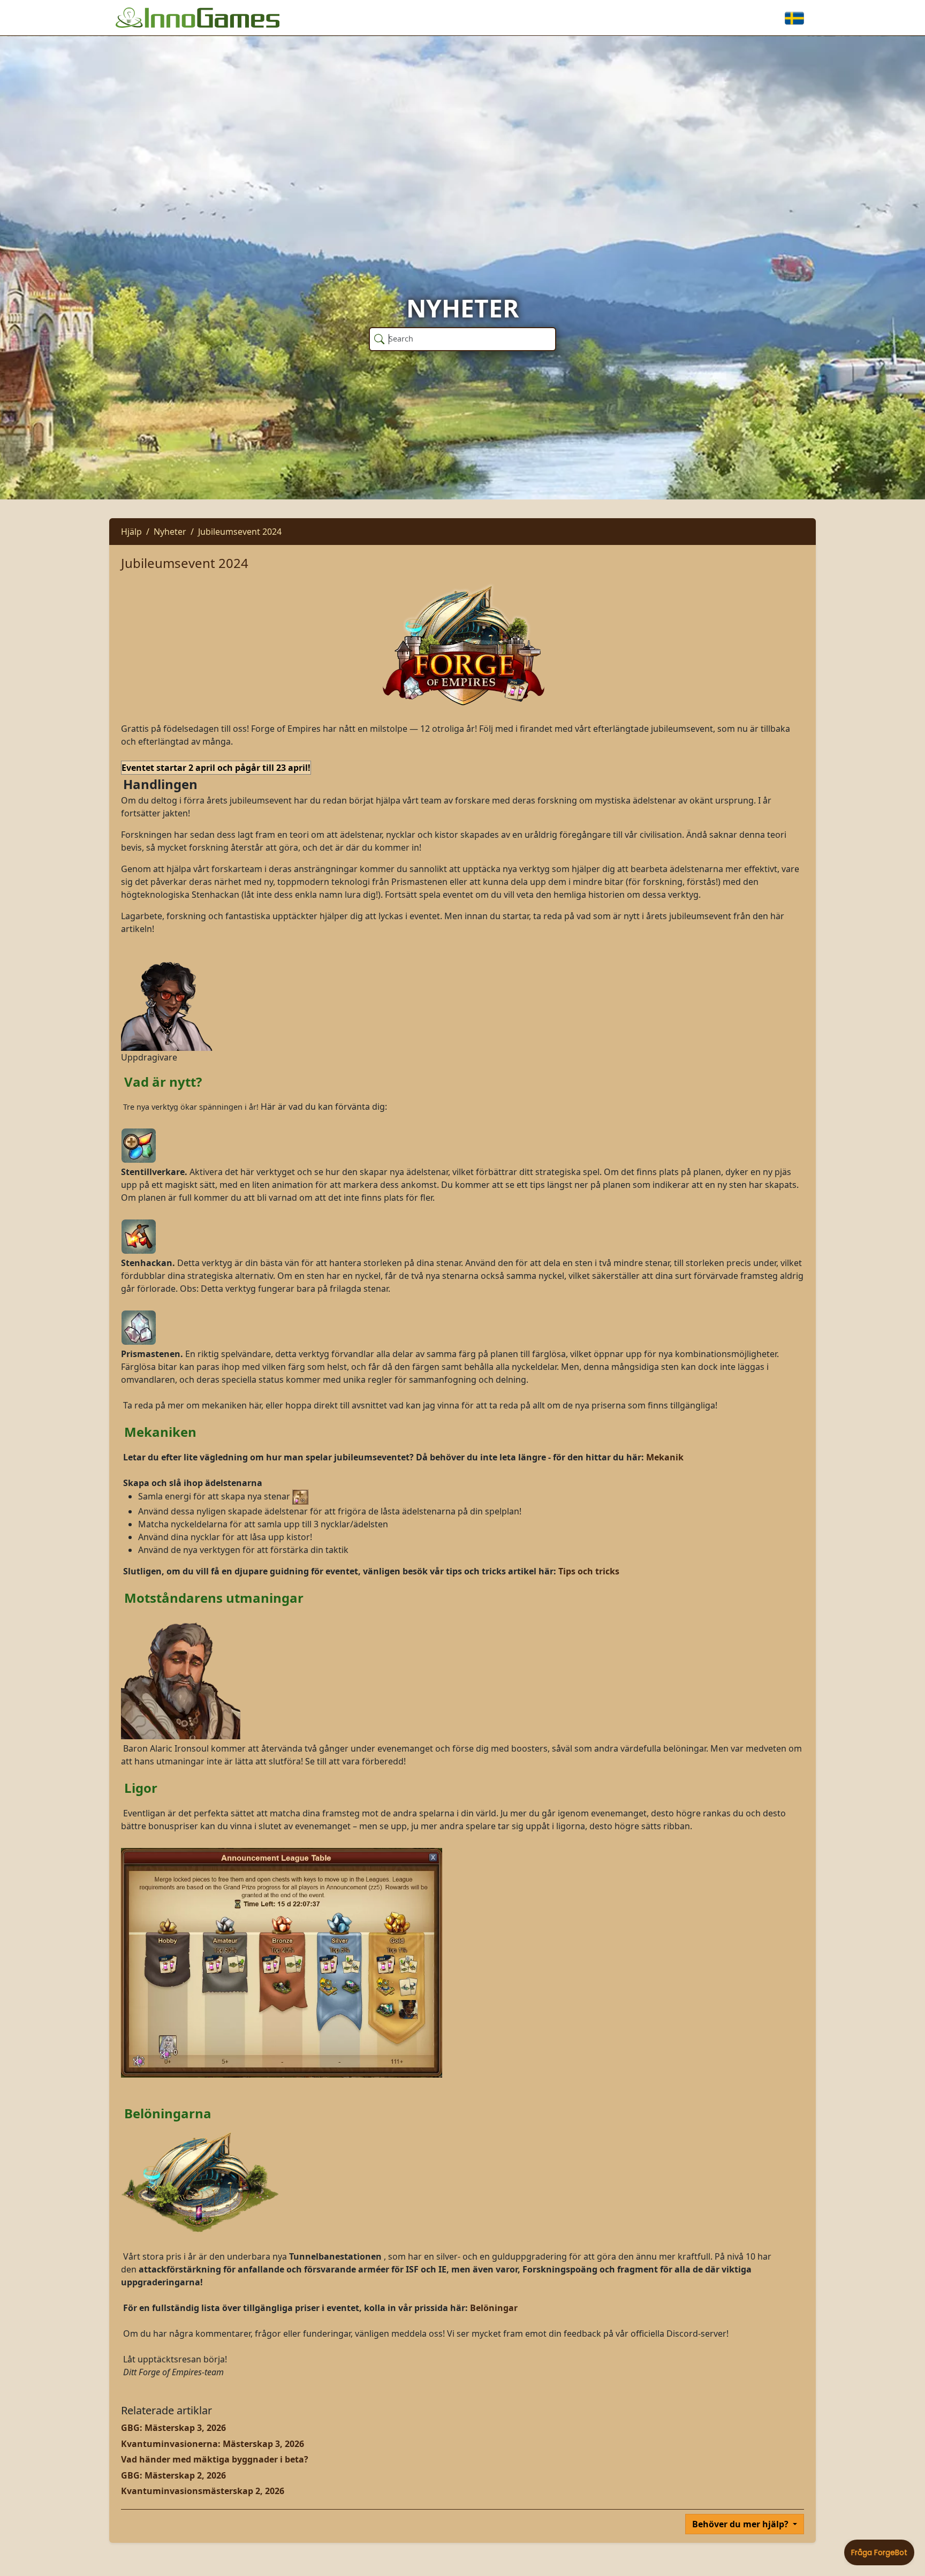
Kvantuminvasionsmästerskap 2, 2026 (203, 2491)
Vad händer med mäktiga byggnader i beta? (215, 2459)
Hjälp (131, 532)
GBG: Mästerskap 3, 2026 (173, 2428)
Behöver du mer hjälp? (741, 2524)
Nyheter (170, 532)
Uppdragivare (149, 1057)
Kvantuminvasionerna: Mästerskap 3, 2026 (213, 2444)
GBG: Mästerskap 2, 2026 (173, 2475)
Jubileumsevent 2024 (240, 532)
